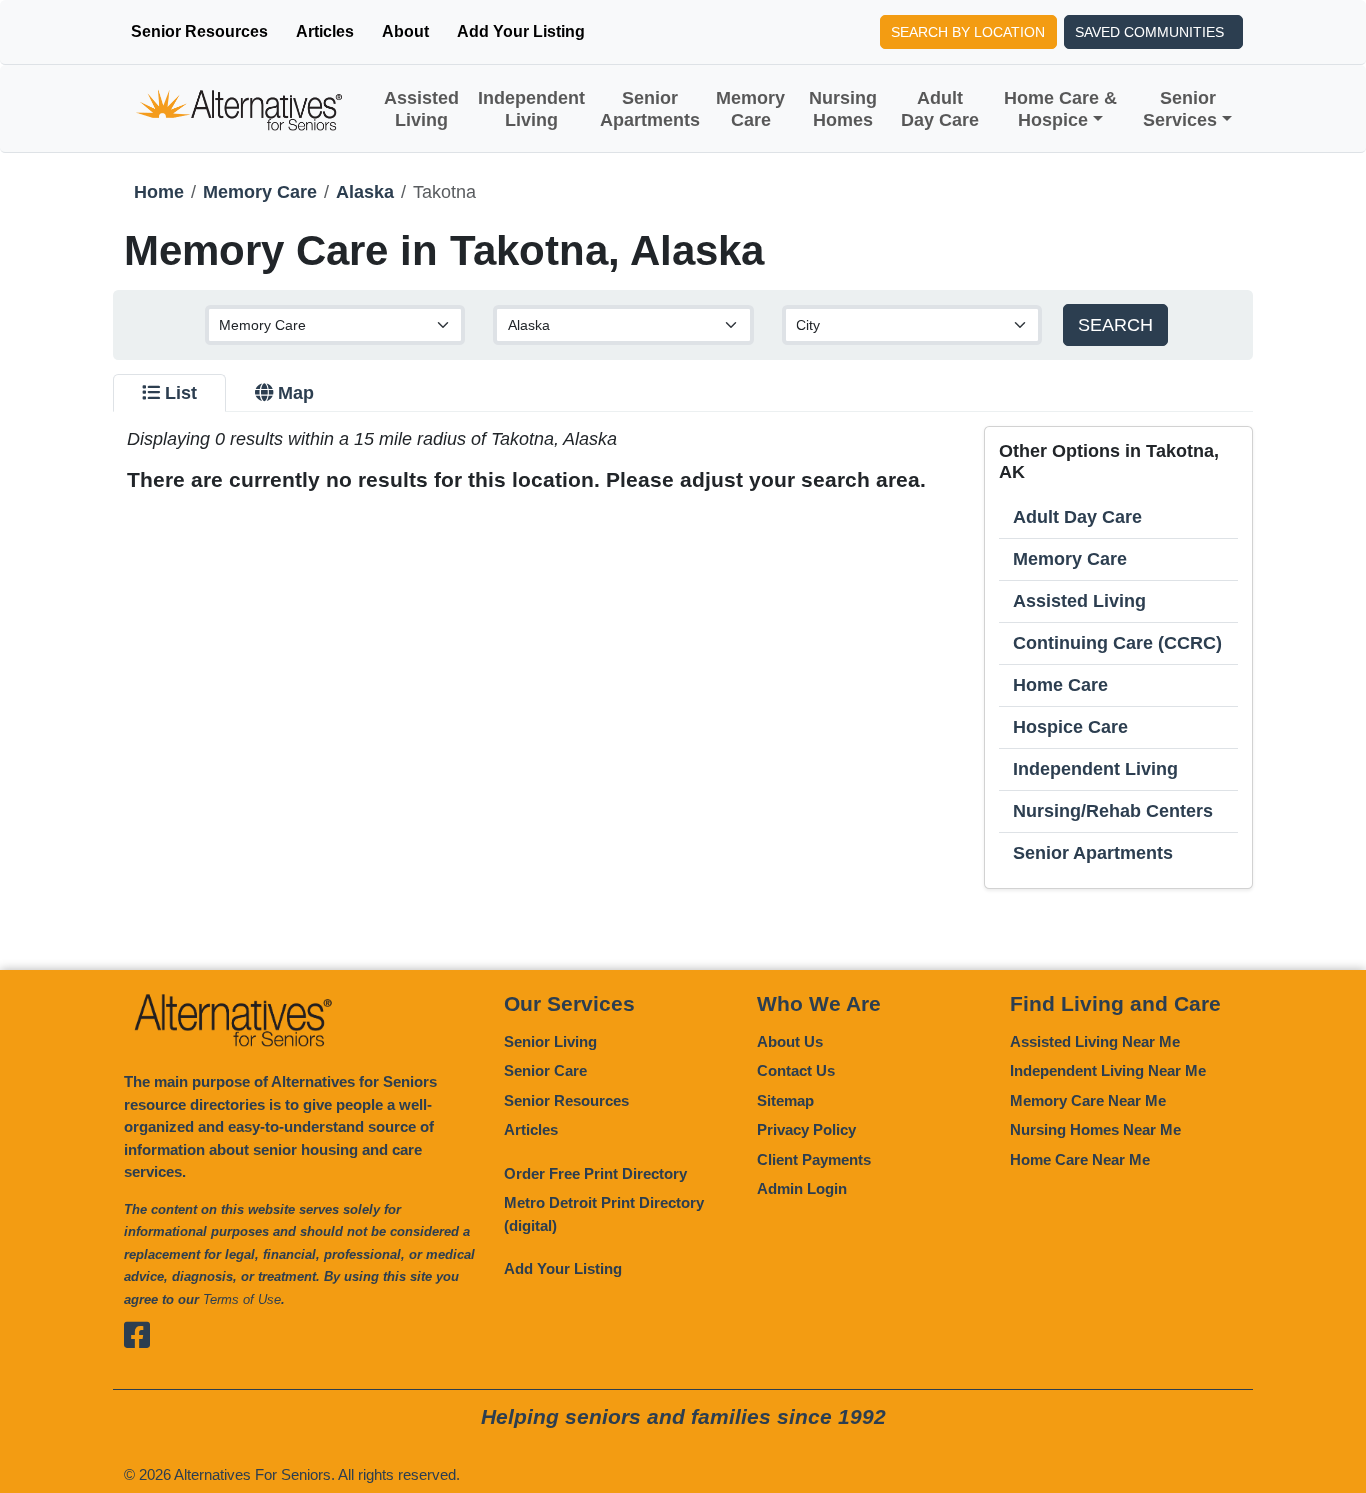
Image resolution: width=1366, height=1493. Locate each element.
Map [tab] (296, 393)
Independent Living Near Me (1108, 1070)
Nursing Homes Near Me (1095, 1129)
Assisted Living (421, 109)
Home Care (1060, 685)
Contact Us (796, 1070)
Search (1115, 325)
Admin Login (802, 1188)
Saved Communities (1149, 32)
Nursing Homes (843, 109)
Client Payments (814, 1159)
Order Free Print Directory (595, 1173)
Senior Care (545, 1070)
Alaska (365, 192)
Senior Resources (199, 31)
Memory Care (750, 109)
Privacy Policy (806, 1129)
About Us (790, 1041)
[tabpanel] (683, 657)
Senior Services (1180, 109)
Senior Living (550, 1041)
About (405, 31)
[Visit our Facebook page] (139, 1334)
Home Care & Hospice (1060, 109)
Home (159, 192)
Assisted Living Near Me (1095, 1041)
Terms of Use (242, 1299)
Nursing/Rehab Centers (1113, 811)
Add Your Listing (521, 31)
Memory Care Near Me (1088, 1100)
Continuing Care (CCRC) (1117, 643)
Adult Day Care (940, 109)
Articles (325, 31)
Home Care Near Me (1080, 1159)
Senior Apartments (650, 109)
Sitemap (785, 1100)
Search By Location (968, 32)
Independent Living (531, 109)
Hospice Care (1070, 727)
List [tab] (181, 393)
